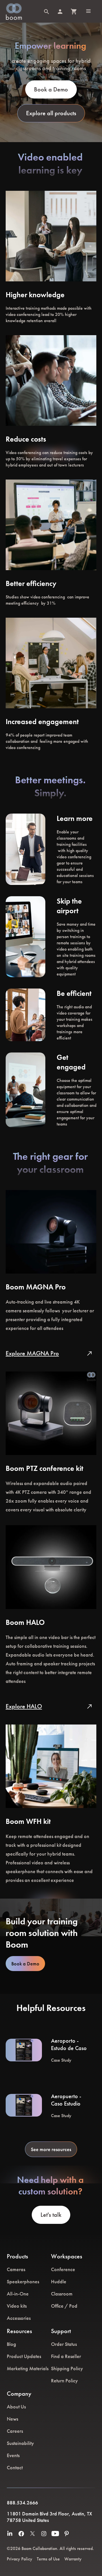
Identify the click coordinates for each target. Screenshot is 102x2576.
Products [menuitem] (17, 2256)
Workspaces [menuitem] (67, 2256)
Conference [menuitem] (63, 2269)
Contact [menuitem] (15, 2467)
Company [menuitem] (19, 2394)
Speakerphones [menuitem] (23, 2281)
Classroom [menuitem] (62, 2294)
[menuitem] (10, 2534)
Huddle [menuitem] (59, 2281)
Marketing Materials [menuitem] (28, 2368)
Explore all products (51, 113)
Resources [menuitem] (19, 2331)
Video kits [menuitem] (17, 2306)
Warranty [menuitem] (73, 2559)
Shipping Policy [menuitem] (67, 2368)
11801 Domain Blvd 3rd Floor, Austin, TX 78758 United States (49, 2517)
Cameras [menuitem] (16, 2269)
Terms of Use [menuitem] (48, 2559)
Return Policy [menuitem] (64, 2381)
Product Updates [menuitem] (24, 2356)
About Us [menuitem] (16, 2407)
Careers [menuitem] (15, 2431)
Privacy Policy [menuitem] (20, 2559)
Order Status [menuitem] (64, 2344)
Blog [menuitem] (11, 2344)
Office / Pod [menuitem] (64, 2306)
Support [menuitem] (61, 2331)
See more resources (51, 2149)
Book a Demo (25, 1964)
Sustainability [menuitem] (20, 2443)
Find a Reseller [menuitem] (66, 2356)
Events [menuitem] (13, 2455)
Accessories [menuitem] (19, 2318)
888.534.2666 (22, 2503)
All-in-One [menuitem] (18, 2294)
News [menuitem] (12, 2419)
